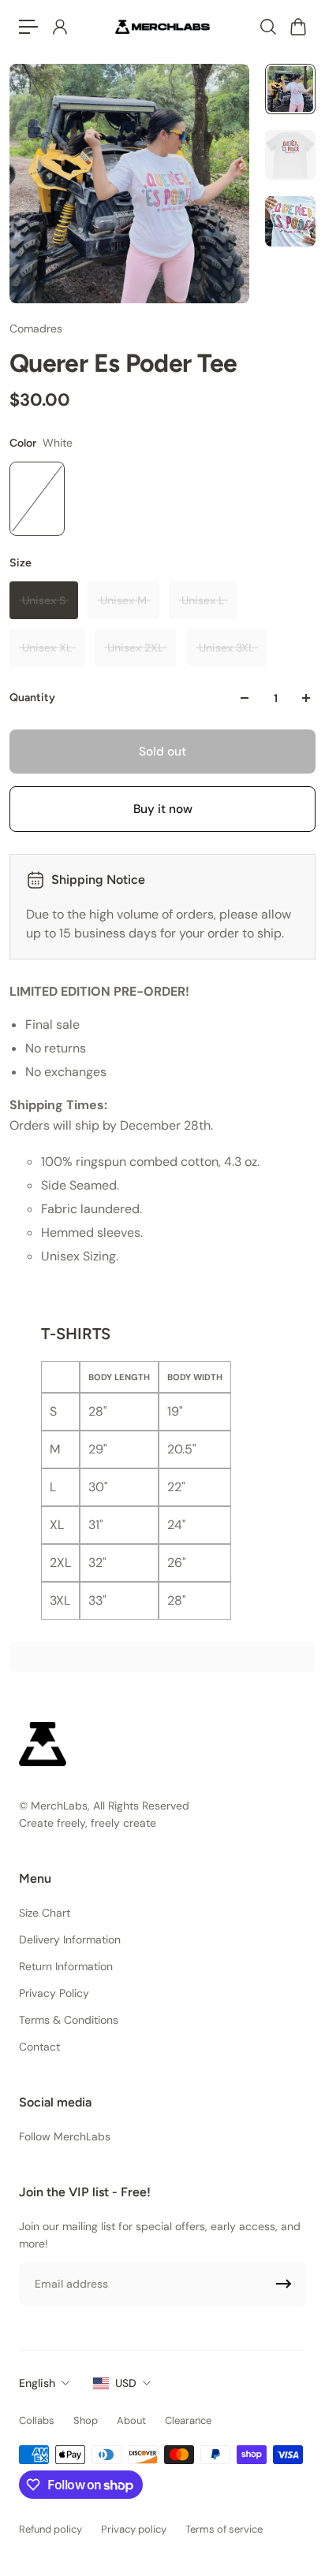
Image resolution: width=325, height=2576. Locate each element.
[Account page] (59, 27)
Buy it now (163, 809)
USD (126, 2383)
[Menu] (28, 27)
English (37, 2383)
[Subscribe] (284, 2284)
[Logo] (162, 26)
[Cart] (297, 27)
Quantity (32, 698)
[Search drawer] (267, 27)
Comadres (36, 328)
